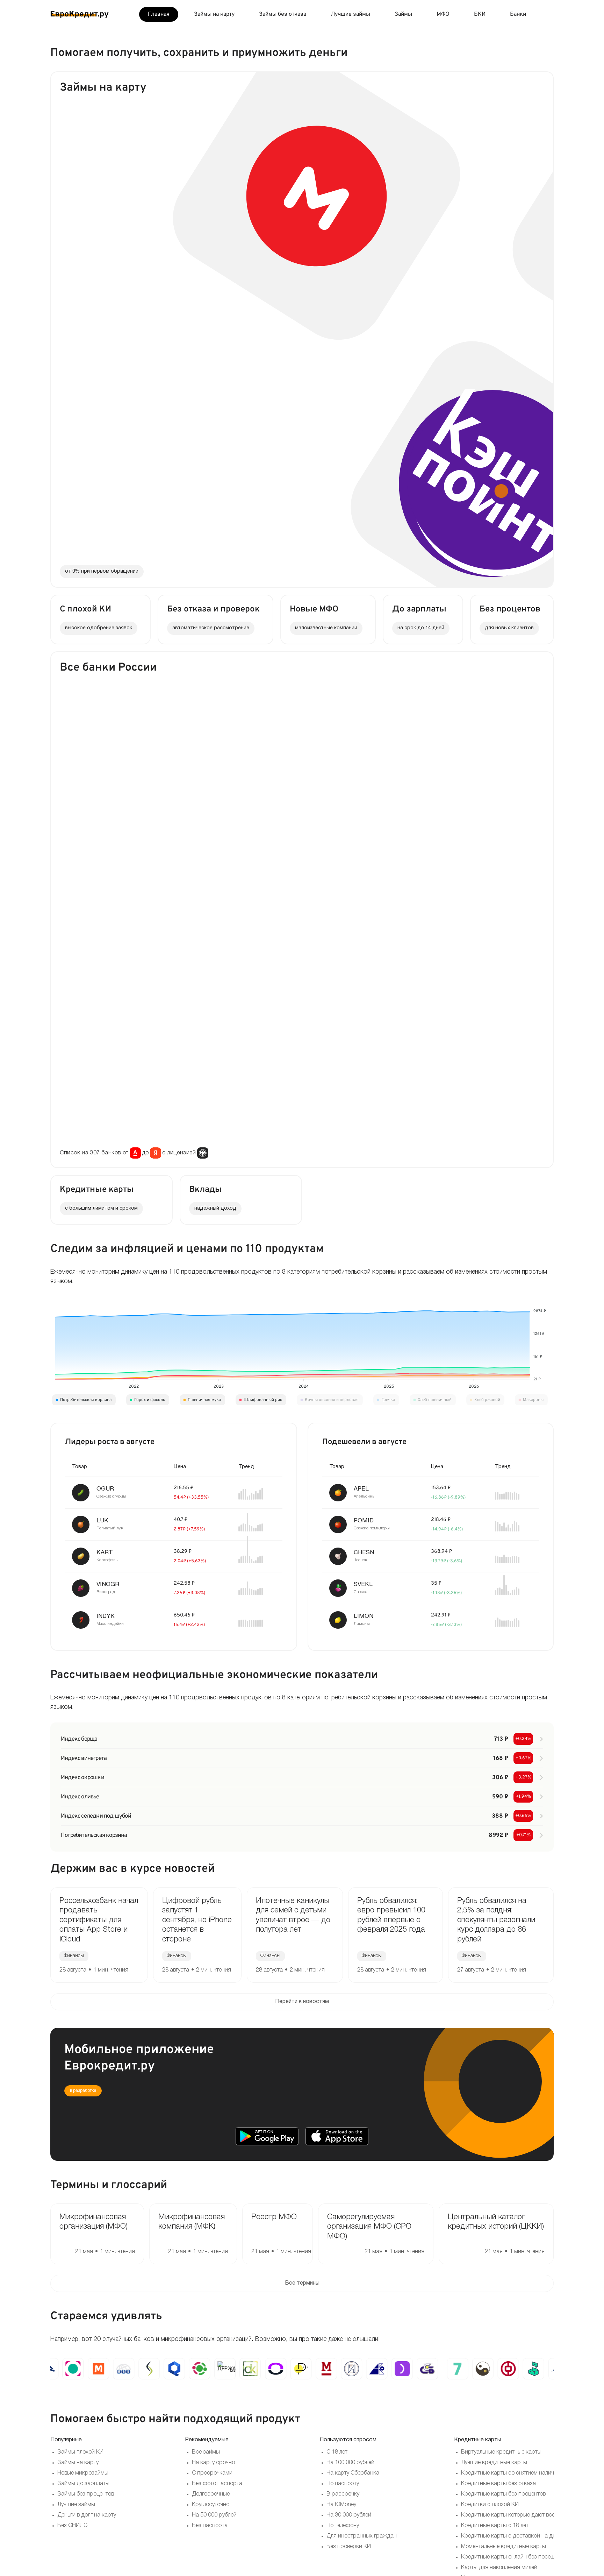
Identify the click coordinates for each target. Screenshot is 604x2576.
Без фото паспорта (217, 2484)
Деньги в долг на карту (87, 2515)
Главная (159, 14)
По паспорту (343, 2484)
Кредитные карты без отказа (498, 2484)
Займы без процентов (86, 2494)
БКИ (480, 14)
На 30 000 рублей (349, 2515)
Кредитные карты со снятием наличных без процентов (532, 2473)
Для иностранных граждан (362, 2536)
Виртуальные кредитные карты (501, 2452)
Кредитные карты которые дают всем (510, 2515)
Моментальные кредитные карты (504, 2547)
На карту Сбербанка (353, 2473)
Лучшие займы (350, 14)
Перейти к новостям (302, 2002)
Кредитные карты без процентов (503, 2494)
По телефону (343, 2526)
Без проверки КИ (349, 2547)
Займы (403, 14)
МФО (443, 14)
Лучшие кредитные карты (494, 2463)
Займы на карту (214, 14)
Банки (518, 14)
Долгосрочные (211, 2494)
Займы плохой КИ (80, 2452)
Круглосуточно (211, 2505)
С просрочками (212, 2473)
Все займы (206, 2452)
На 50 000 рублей (214, 2515)
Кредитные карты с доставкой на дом (510, 2536)
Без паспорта (210, 2526)
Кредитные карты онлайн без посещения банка (523, 2557)
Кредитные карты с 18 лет (495, 2526)
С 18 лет (337, 2452)
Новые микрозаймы (83, 2473)
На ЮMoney (341, 2505)
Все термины (302, 2283)
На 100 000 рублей (350, 2463)
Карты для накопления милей (499, 2568)
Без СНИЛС (72, 2526)
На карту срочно (213, 2463)
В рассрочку (343, 2494)
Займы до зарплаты (83, 2484)
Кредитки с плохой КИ (490, 2505)
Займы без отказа (283, 14)
